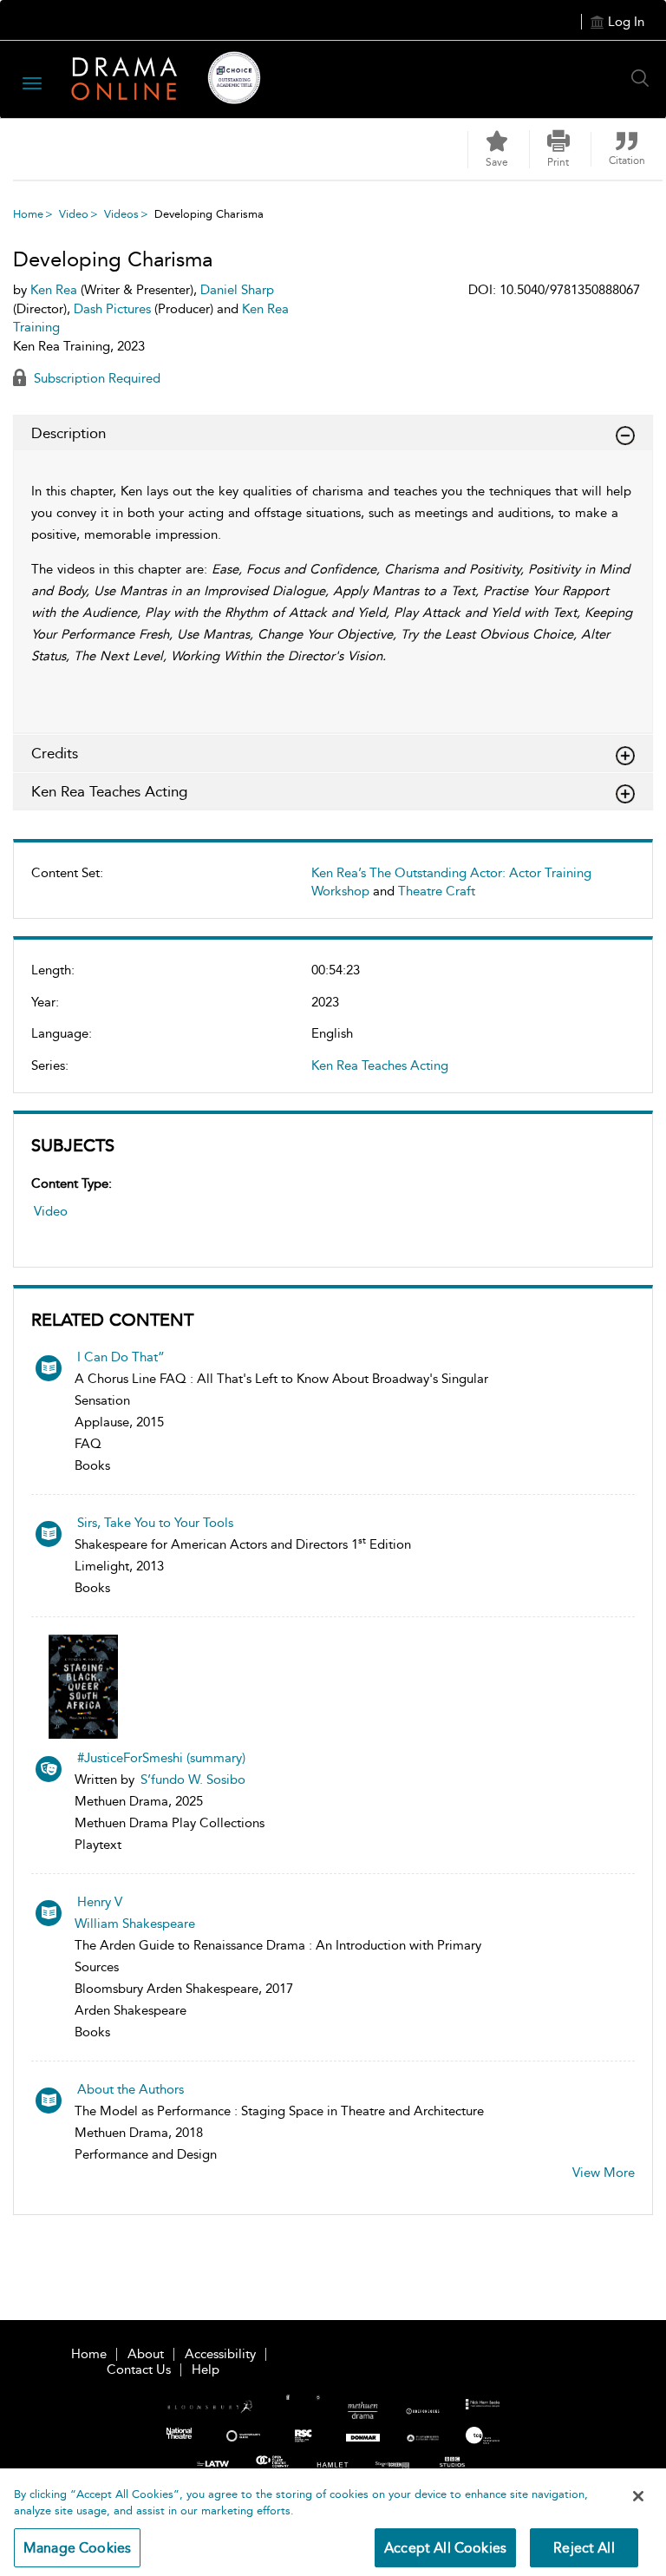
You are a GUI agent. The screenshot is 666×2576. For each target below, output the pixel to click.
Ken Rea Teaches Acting (380, 1065)
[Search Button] (644, 78)
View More (604, 2173)
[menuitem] (333, 889)
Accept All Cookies (445, 2548)
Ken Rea (54, 290)
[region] (333, 2522)
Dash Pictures (112, 309)
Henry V (100, 1902)
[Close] (638, 2496)
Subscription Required (95, 378)
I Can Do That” (121, 1357)
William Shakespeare (135, 1924)
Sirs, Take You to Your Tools (155, 1523)
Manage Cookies (77, 2548)
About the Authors (131, 2089)
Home (28, 214)
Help (206, 2370)
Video (74, 214)
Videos (121, 214)
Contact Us (139, 2370)
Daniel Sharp (237, 290)
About (146, 2354)
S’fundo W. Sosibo (193, 1780)
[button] (558, 149)
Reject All (584, 2548)
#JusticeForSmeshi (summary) (161, 1758)
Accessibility (220, 2354)
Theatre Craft (437, 891)
